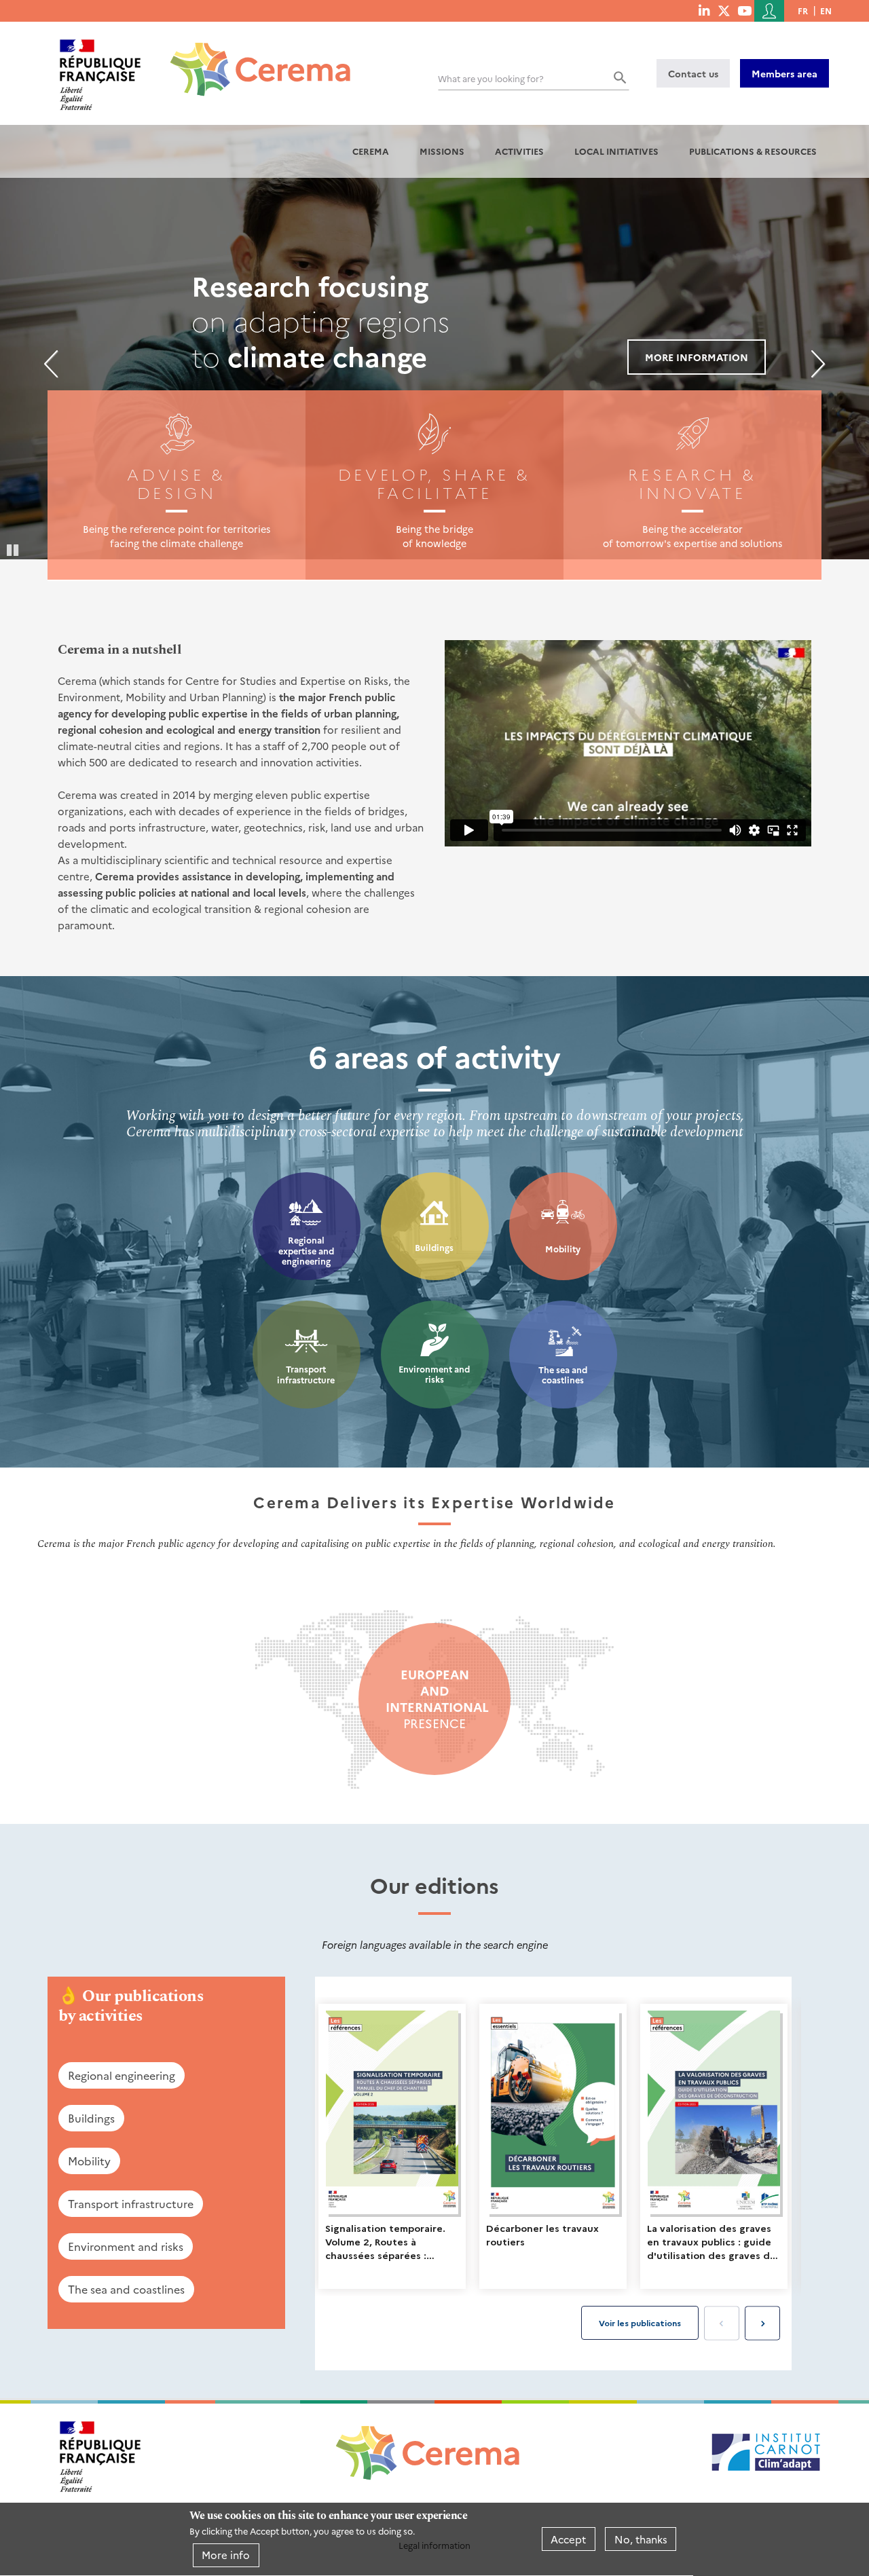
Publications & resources (753, 151)
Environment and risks (434, 1374)
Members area (784, 73)
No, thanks (641, 2539)
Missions (442, 151)
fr (803, 11)
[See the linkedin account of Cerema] (704, 10)
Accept (568, 2539)
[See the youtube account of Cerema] (744, 10)
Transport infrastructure (306, 1374)
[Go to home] (252, 59)
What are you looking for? (491, 78)
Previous (51, 364)
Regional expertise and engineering (306, 1250)
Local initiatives (616, 151)
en (826, 11)
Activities (519, 151)
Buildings (434, 1247)
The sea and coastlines (563, 1375)
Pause (14, 549)
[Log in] (769, 11)
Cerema (371, 151)
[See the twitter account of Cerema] (724, 10)
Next (818, 364)
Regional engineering (122, 2075)
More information (697, 357)
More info (226, 2555)
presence (434, 1699)
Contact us (693, 73)
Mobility (563, 1249)
